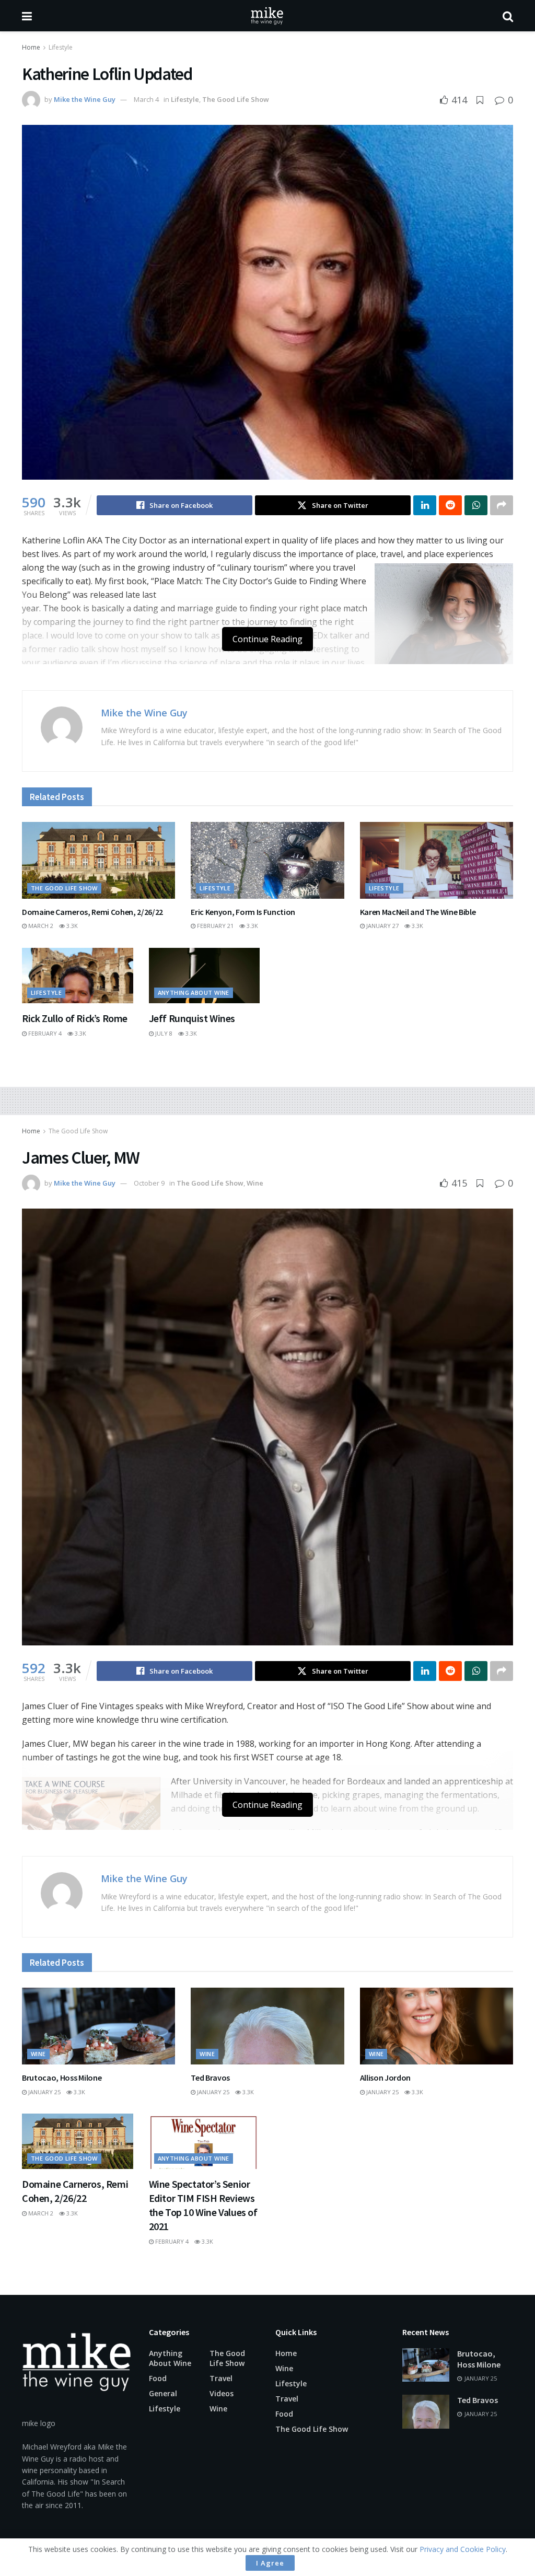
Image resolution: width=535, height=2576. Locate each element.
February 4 (44, 1033)
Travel (221, 2378)
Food (158, 2378)
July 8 (163, 1033)
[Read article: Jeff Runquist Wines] (205, 976)
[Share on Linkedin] (425, 505)
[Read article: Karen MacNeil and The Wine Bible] (437, 860)
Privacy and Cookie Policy (463, 2549)
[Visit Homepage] (267, 16)
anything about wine (194, 993)
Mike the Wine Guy (85, 99)
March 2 (40, 926)
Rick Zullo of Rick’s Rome (75, 1018)
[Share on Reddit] (450, 505)
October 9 (149, 1183)
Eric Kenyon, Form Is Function (243, 912)
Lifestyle (61, 47)
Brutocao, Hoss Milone (62, 2078)
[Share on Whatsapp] (476, 505)
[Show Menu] (27, 16)
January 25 (44, 2092)
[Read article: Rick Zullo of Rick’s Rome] (78, 976)
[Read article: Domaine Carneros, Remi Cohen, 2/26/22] (98, 860)
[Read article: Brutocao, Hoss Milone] (98, 2026)
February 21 (214, 926)
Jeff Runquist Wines (192, 1018)
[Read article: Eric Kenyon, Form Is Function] (267, 860)
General (163, 2393)
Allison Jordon (386, 2078)
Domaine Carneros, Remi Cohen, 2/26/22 (92, 912)
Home (31, 47)
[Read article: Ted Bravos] (267, 2026)
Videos (222, 2393)
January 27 (382, 926)
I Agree (270, 2563)
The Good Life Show (236, 99)
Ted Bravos (210, 2078)
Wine (255, 1183)
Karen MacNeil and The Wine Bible (418, 912)
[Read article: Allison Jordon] (437, 2026)
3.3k (71, 926)
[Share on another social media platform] (502, 505)
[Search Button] (508, 16)
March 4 (146, 99)
